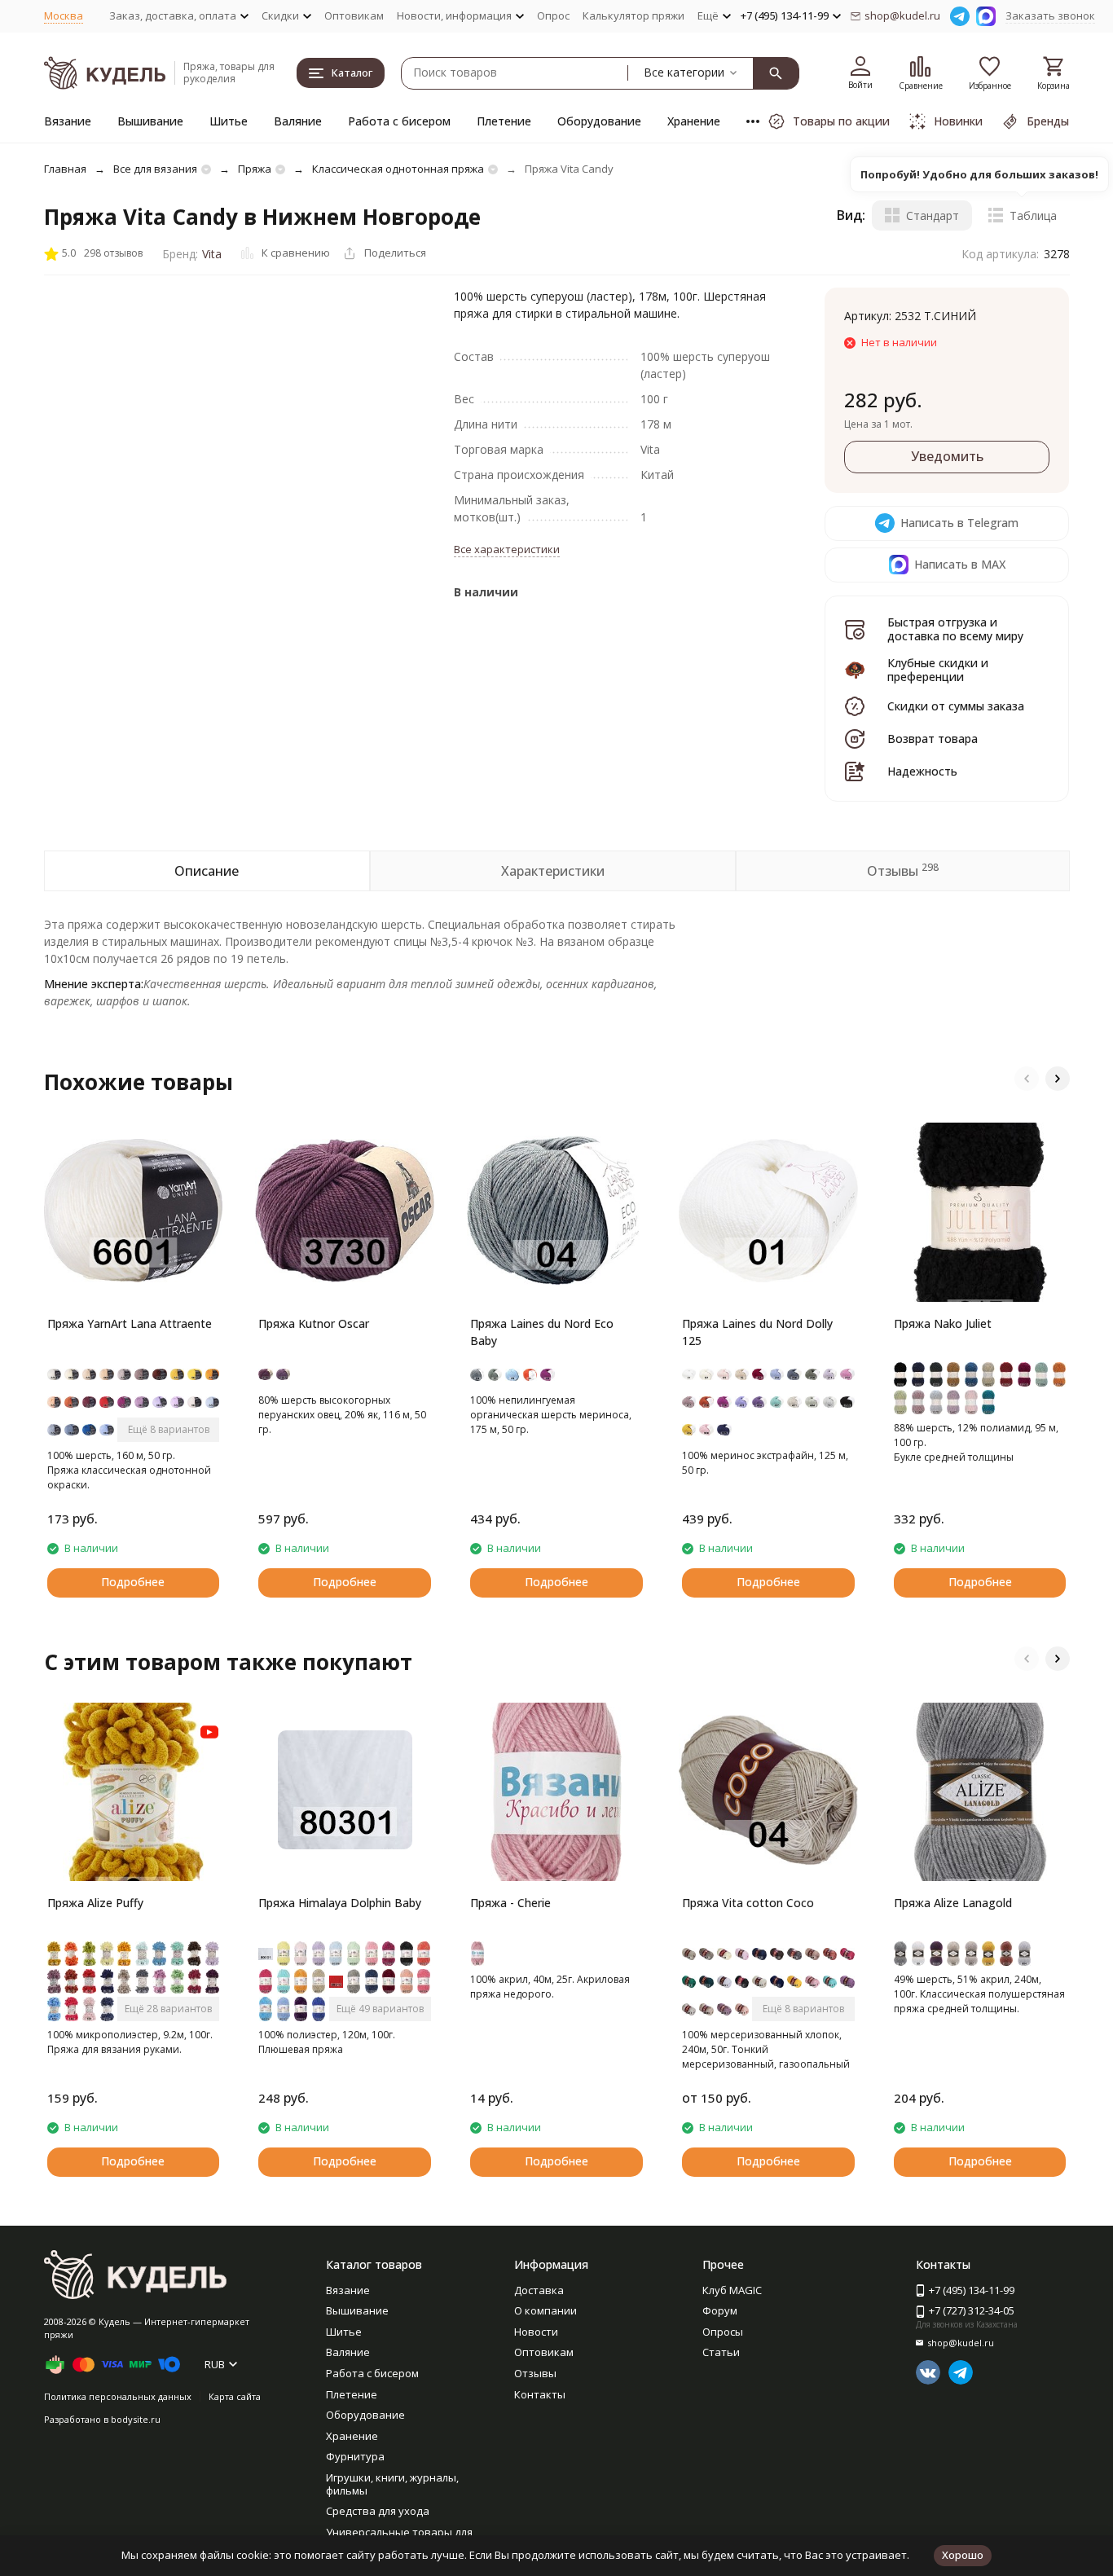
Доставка (539, 2290)
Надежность (922, 771)
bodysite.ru (136, 2419)
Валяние (298, 121)
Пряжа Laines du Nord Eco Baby (542, 1332)
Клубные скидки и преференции (938, 670)
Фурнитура (355, 2456)
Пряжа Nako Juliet (943, 1323)
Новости (536, 2332)
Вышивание (150, 121)
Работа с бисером (399, 121)
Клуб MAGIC (732, 2290)
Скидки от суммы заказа (956, 706)
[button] (1027, 1079)
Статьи (721, 2352)
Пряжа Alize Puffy (95, 1903)
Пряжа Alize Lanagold (953, 1903)
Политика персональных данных (118, 2396)
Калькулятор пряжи (633, 15)
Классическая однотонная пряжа (398, 169)
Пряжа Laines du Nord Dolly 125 (757, 1332)
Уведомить (947, 456)
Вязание (68, 121)
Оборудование (599, 121)
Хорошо (963, 2555)
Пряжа (255, 169)
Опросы (723, 2332)
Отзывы (535, 2373)
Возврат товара (933, 739)
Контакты (540, 2394)
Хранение (694, 121)
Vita (212, 254)
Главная (65, 169)
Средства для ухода (378, 2511)
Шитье (229, 121)
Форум (720, 2310)
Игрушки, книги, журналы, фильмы (392, 2484)
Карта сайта (235, 2396)
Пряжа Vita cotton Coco (748, 1903)
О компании (546, 2310)
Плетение (504, 121)
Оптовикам (354, 15)
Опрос (553, 15)
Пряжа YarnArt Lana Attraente (130, 1323)
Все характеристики (507, 549)
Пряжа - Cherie (510, 1903)
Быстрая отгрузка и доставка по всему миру (955, 629)
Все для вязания (155, 169)
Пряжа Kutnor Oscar (314, 1323)
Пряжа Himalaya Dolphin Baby (340, 1903)
